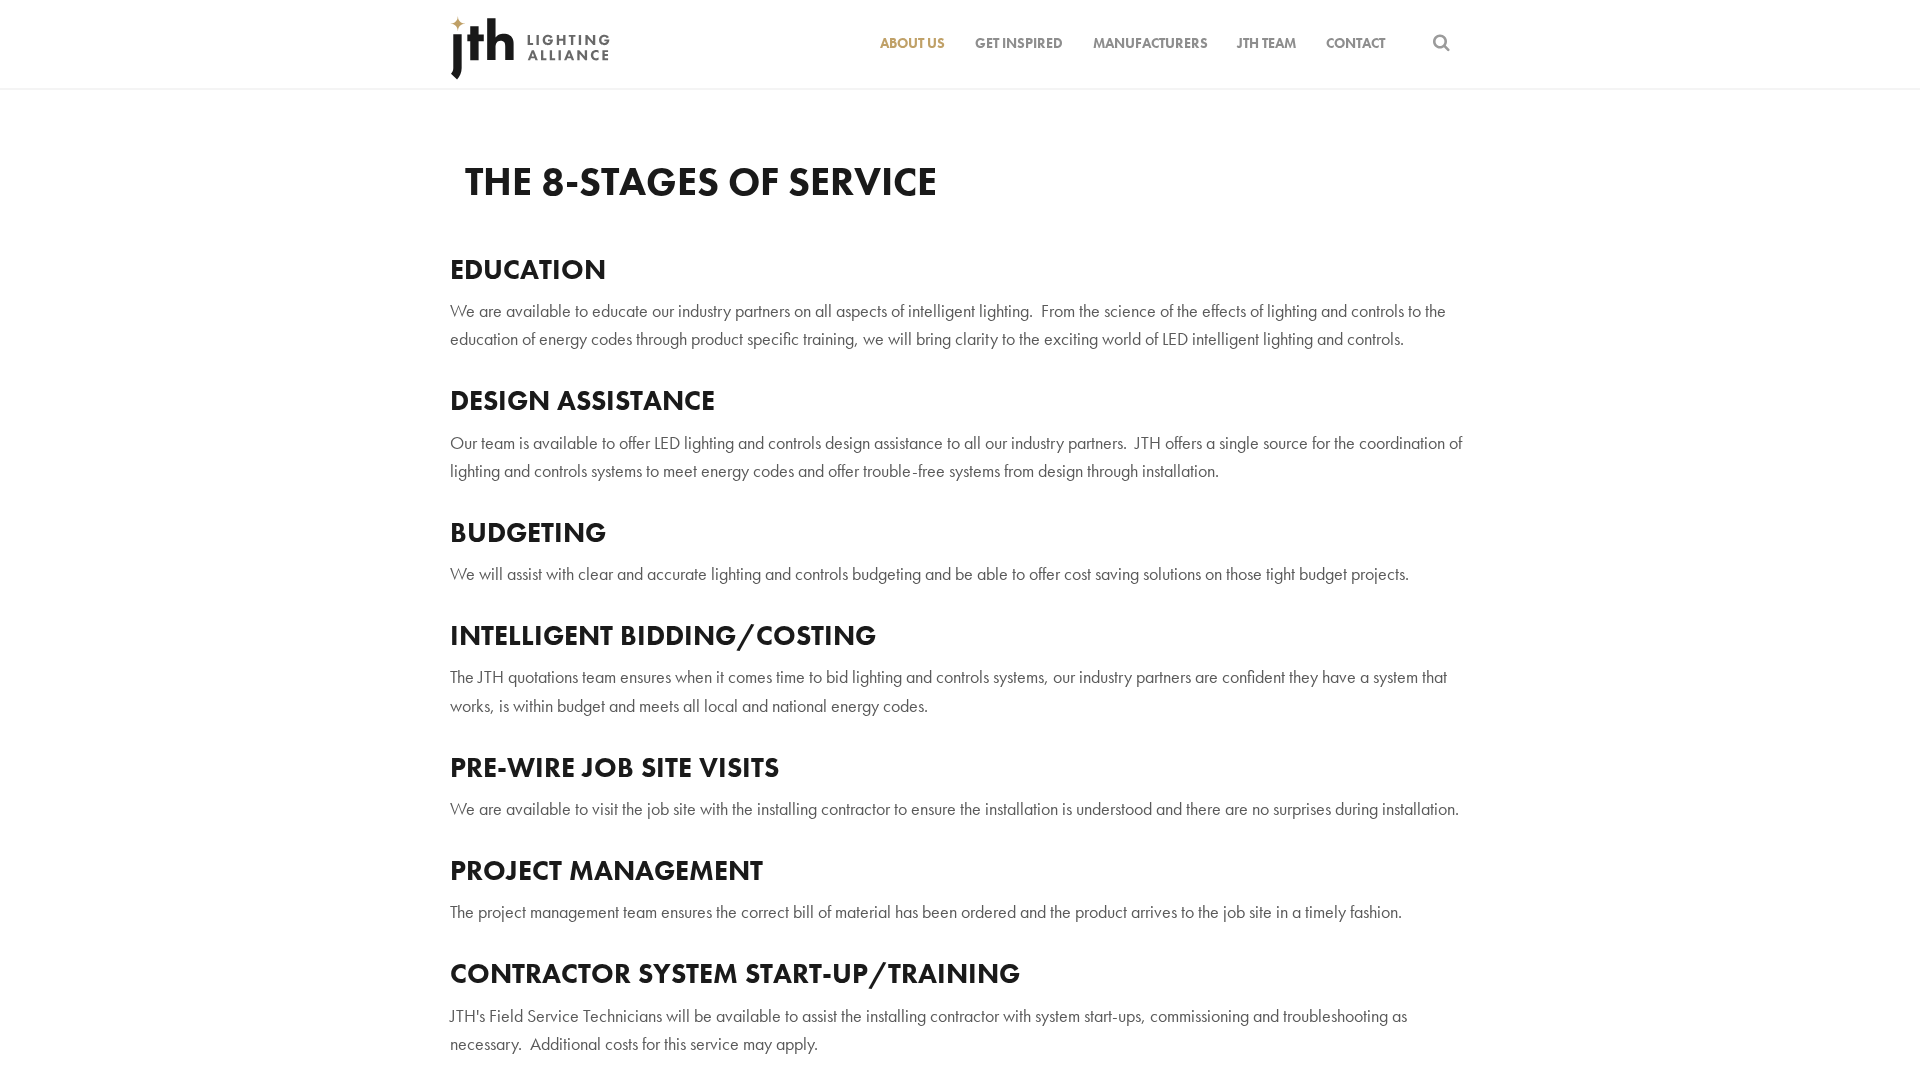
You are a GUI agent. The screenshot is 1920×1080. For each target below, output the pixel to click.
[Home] (530, 44)
